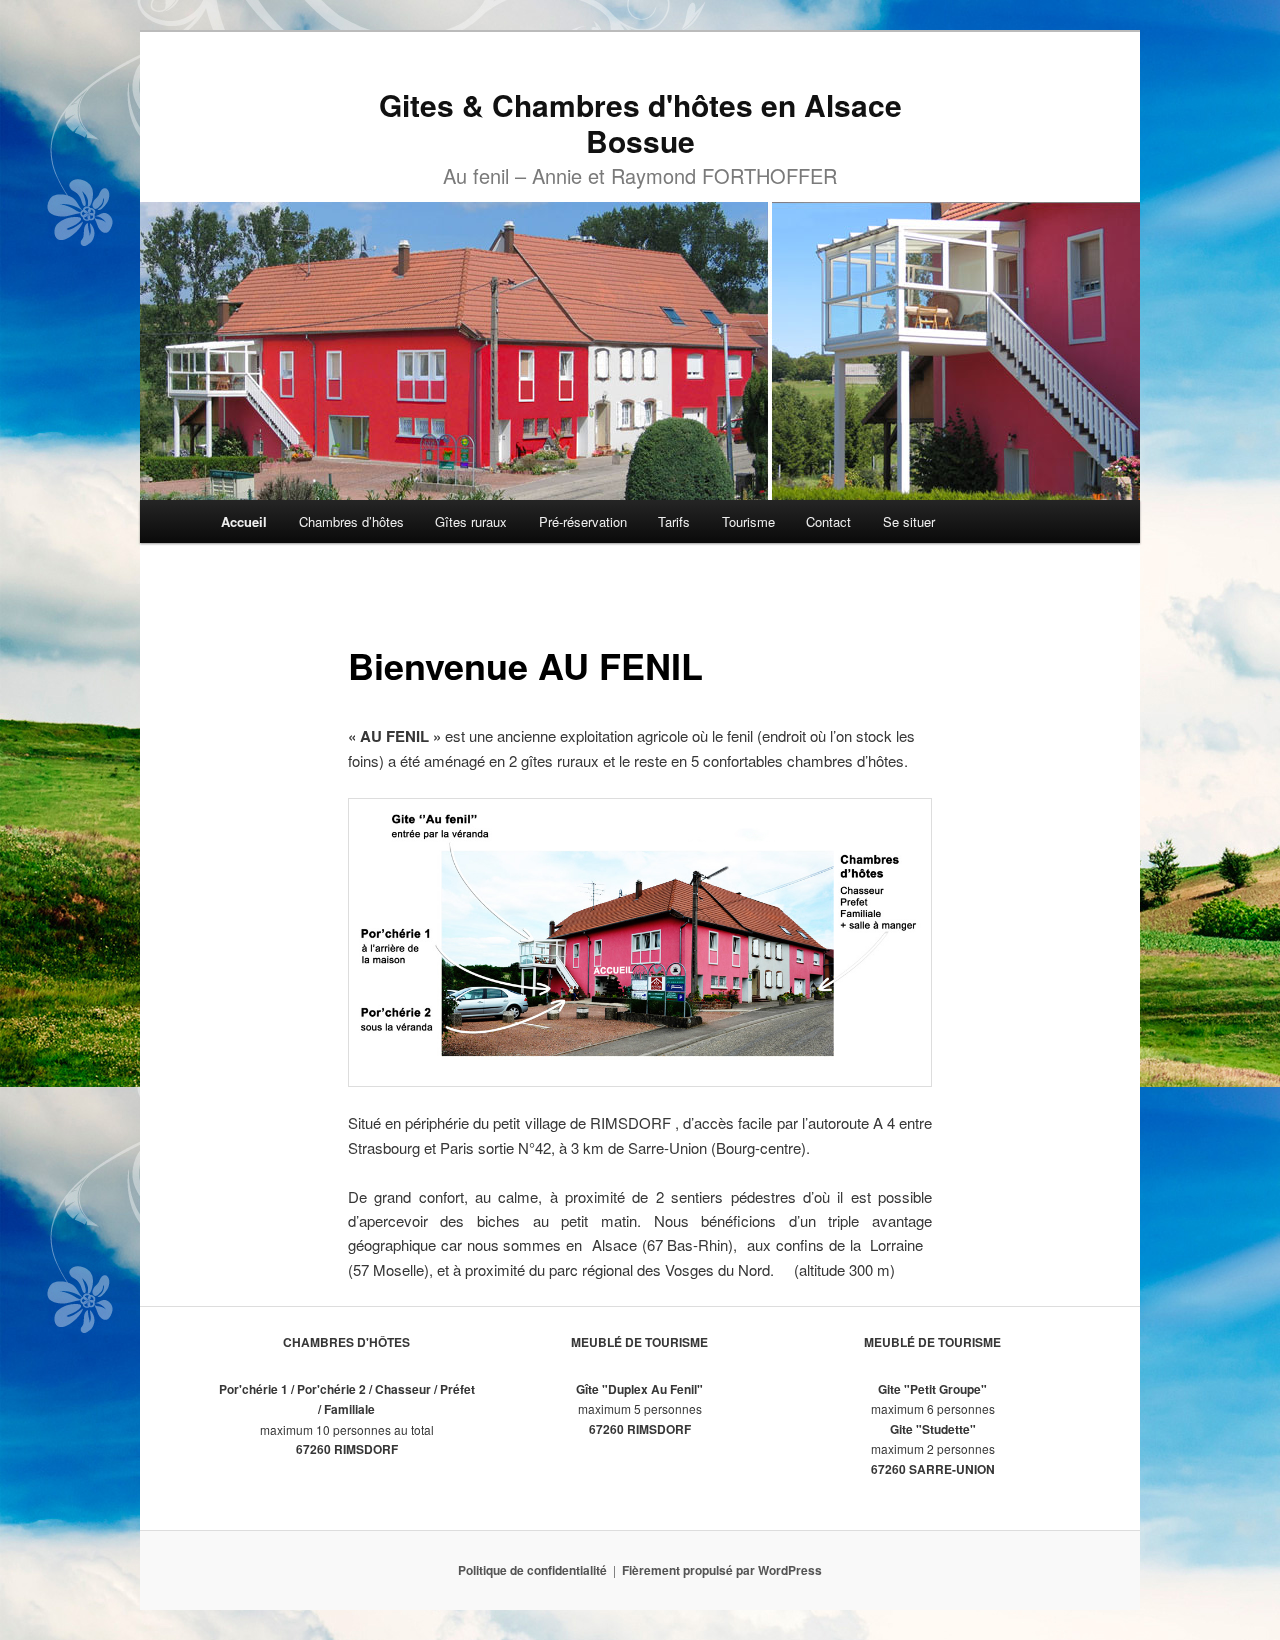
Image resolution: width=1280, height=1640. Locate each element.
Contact (828, 521)
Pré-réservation (583, 521)
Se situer (909, 521)
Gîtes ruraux (471, 521)
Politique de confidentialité (532, 1570)
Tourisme (748, 521)
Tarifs (674, 521)
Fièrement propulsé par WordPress (722, 1570)
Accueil (244, 521)
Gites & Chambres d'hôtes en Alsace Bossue (640, 122)
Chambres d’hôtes (351, 521)
